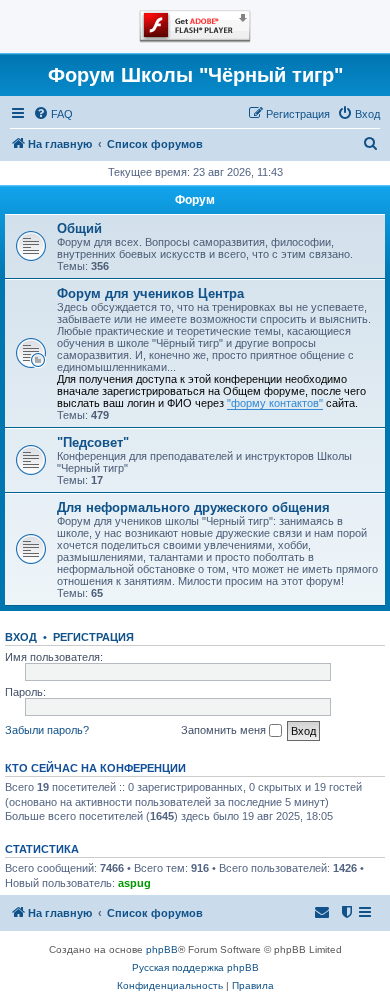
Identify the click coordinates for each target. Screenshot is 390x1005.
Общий (79, 228)
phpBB (162, 949)
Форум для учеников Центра (150, 293)
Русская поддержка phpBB (195, 967)
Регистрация (93, 637)
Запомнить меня (225, 730)
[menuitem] (53, 114)
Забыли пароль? (47, 730)
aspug (134, 883)
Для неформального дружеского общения (193, 507)
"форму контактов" (275, 403)
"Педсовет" (93, 442)
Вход (21, 637)
